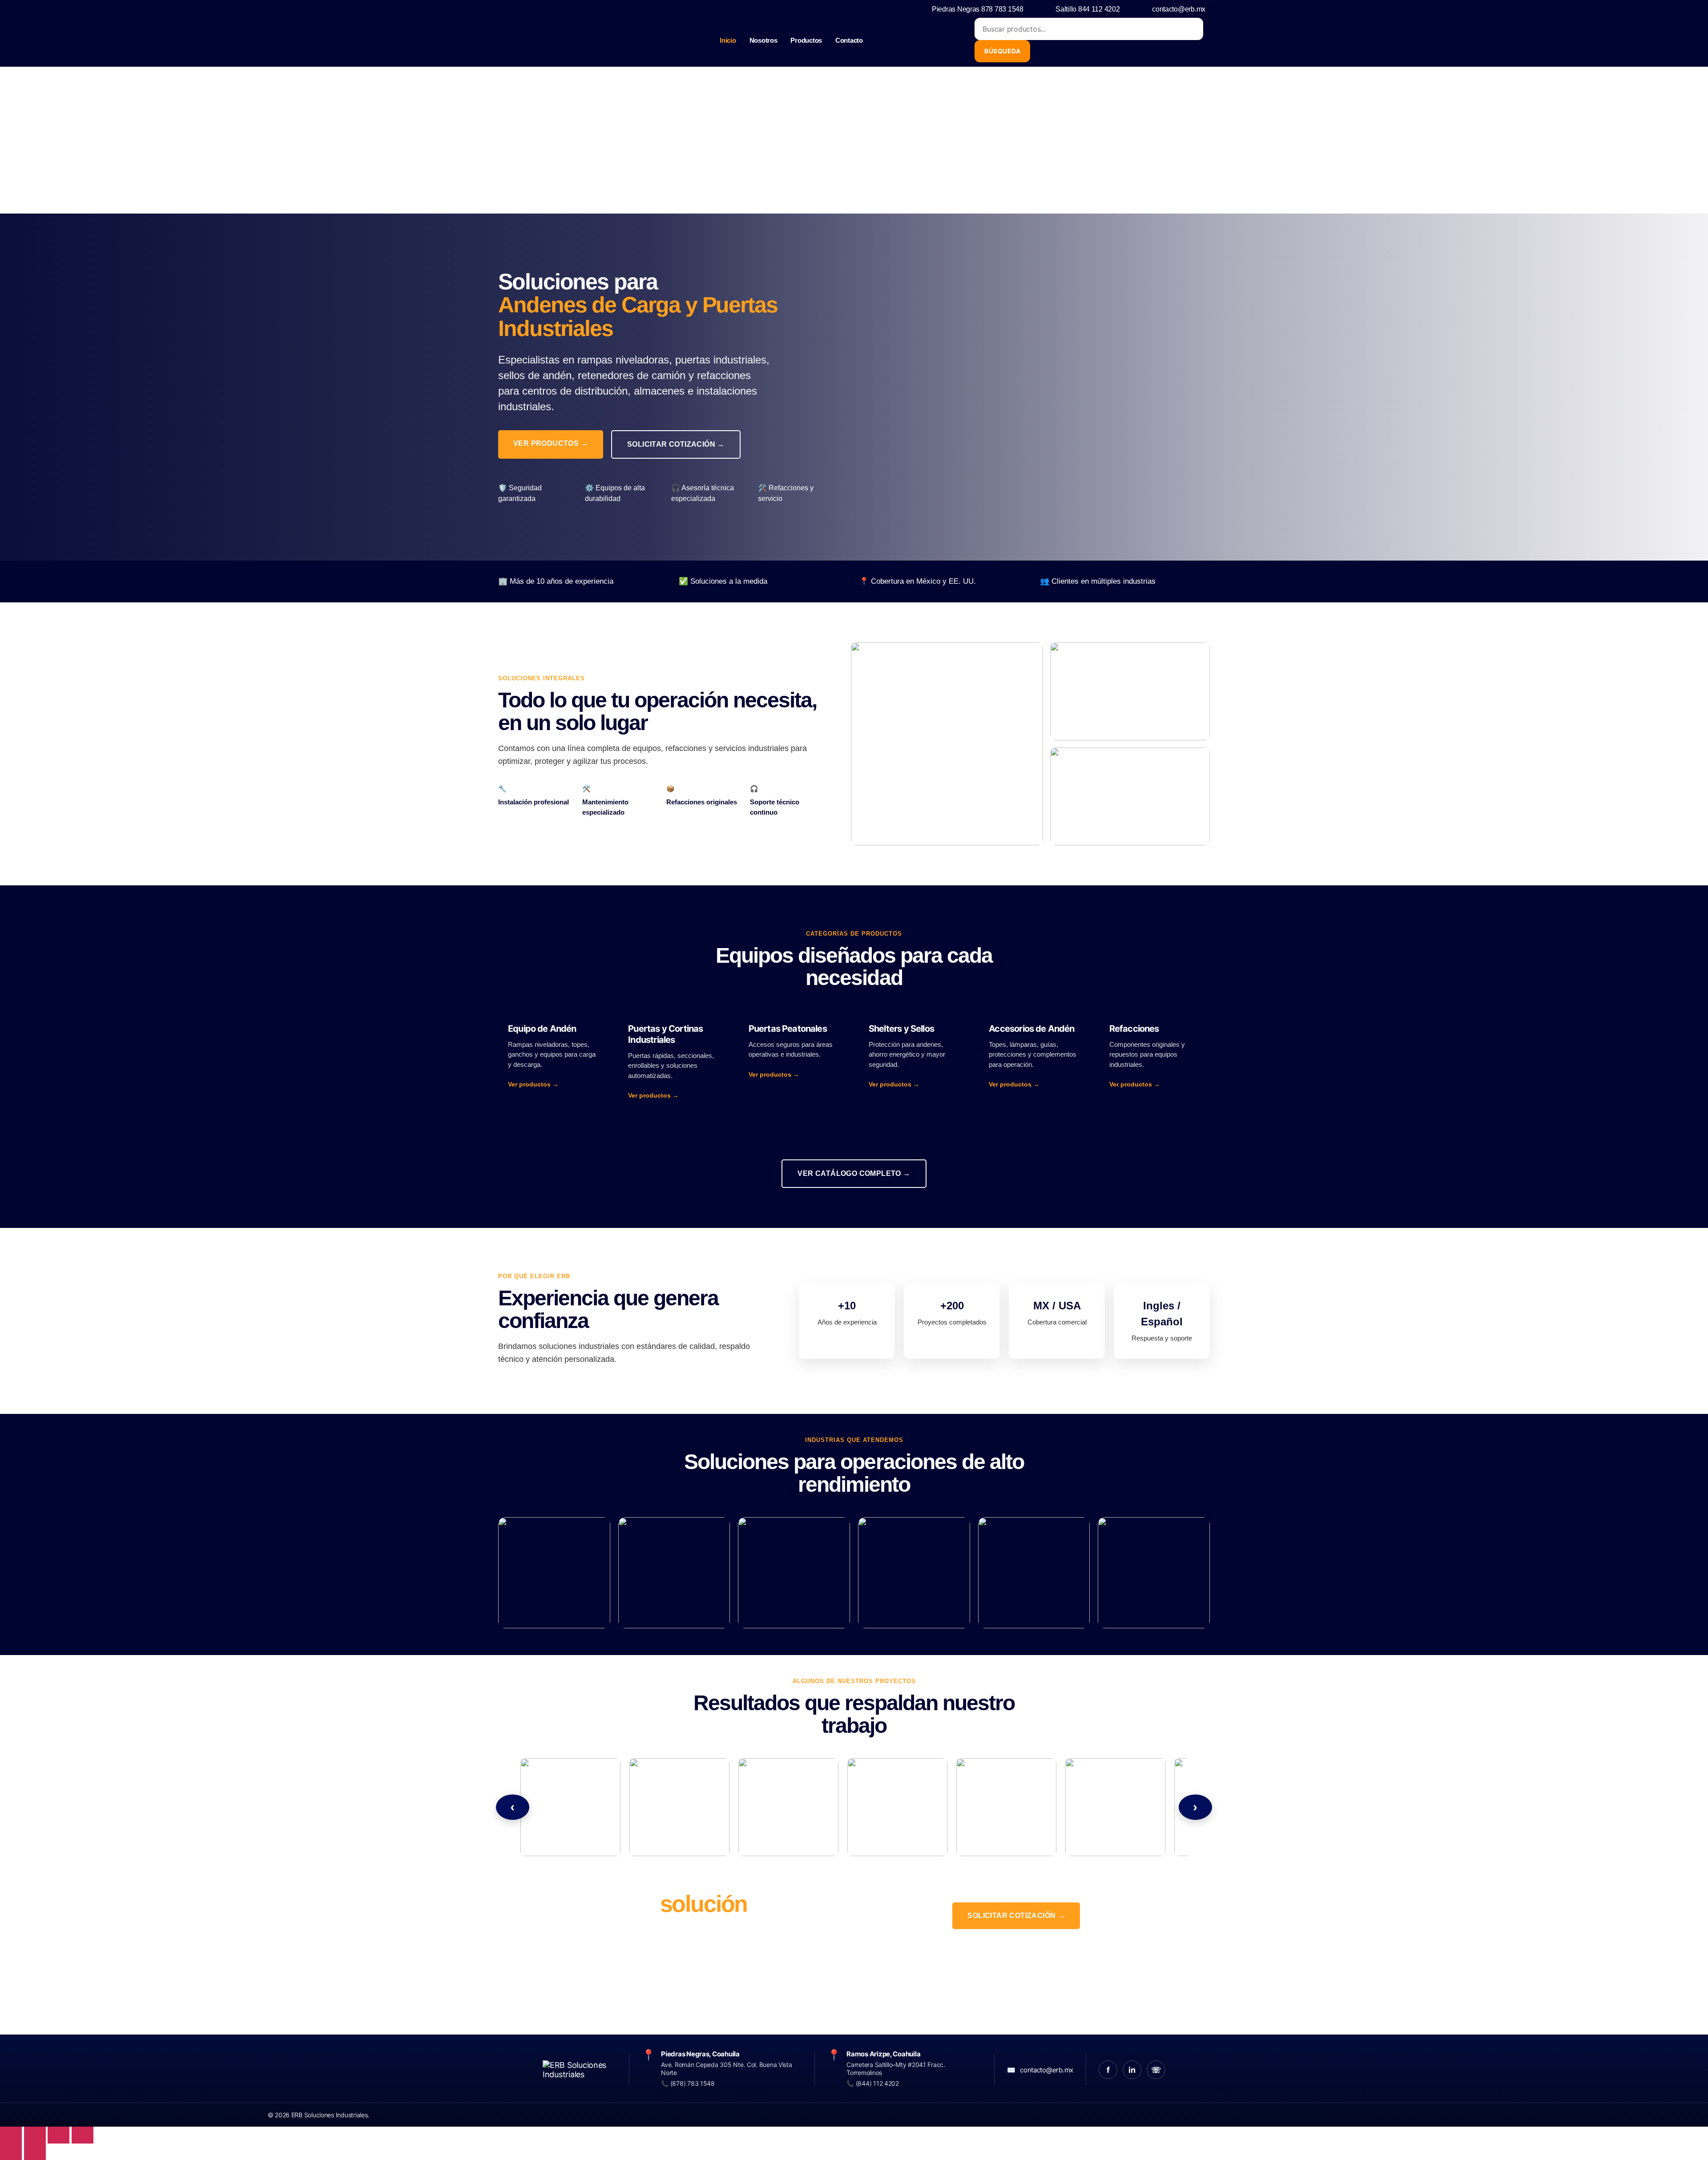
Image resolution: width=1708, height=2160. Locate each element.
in (1132, 2070)
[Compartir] (58, 2135)
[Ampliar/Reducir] (11, 2135)
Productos (806, 40)
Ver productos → (551, 443)
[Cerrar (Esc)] (83, 2135)
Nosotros (763, 40)
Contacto (849, 40)
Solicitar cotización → (676, 444)
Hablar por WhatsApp (1016, 1951)
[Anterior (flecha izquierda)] (11, 2152)
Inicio (728, 40)
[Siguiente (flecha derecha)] (35, 2152)
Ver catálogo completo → (854, 1173)
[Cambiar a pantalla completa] (35, 2135)
